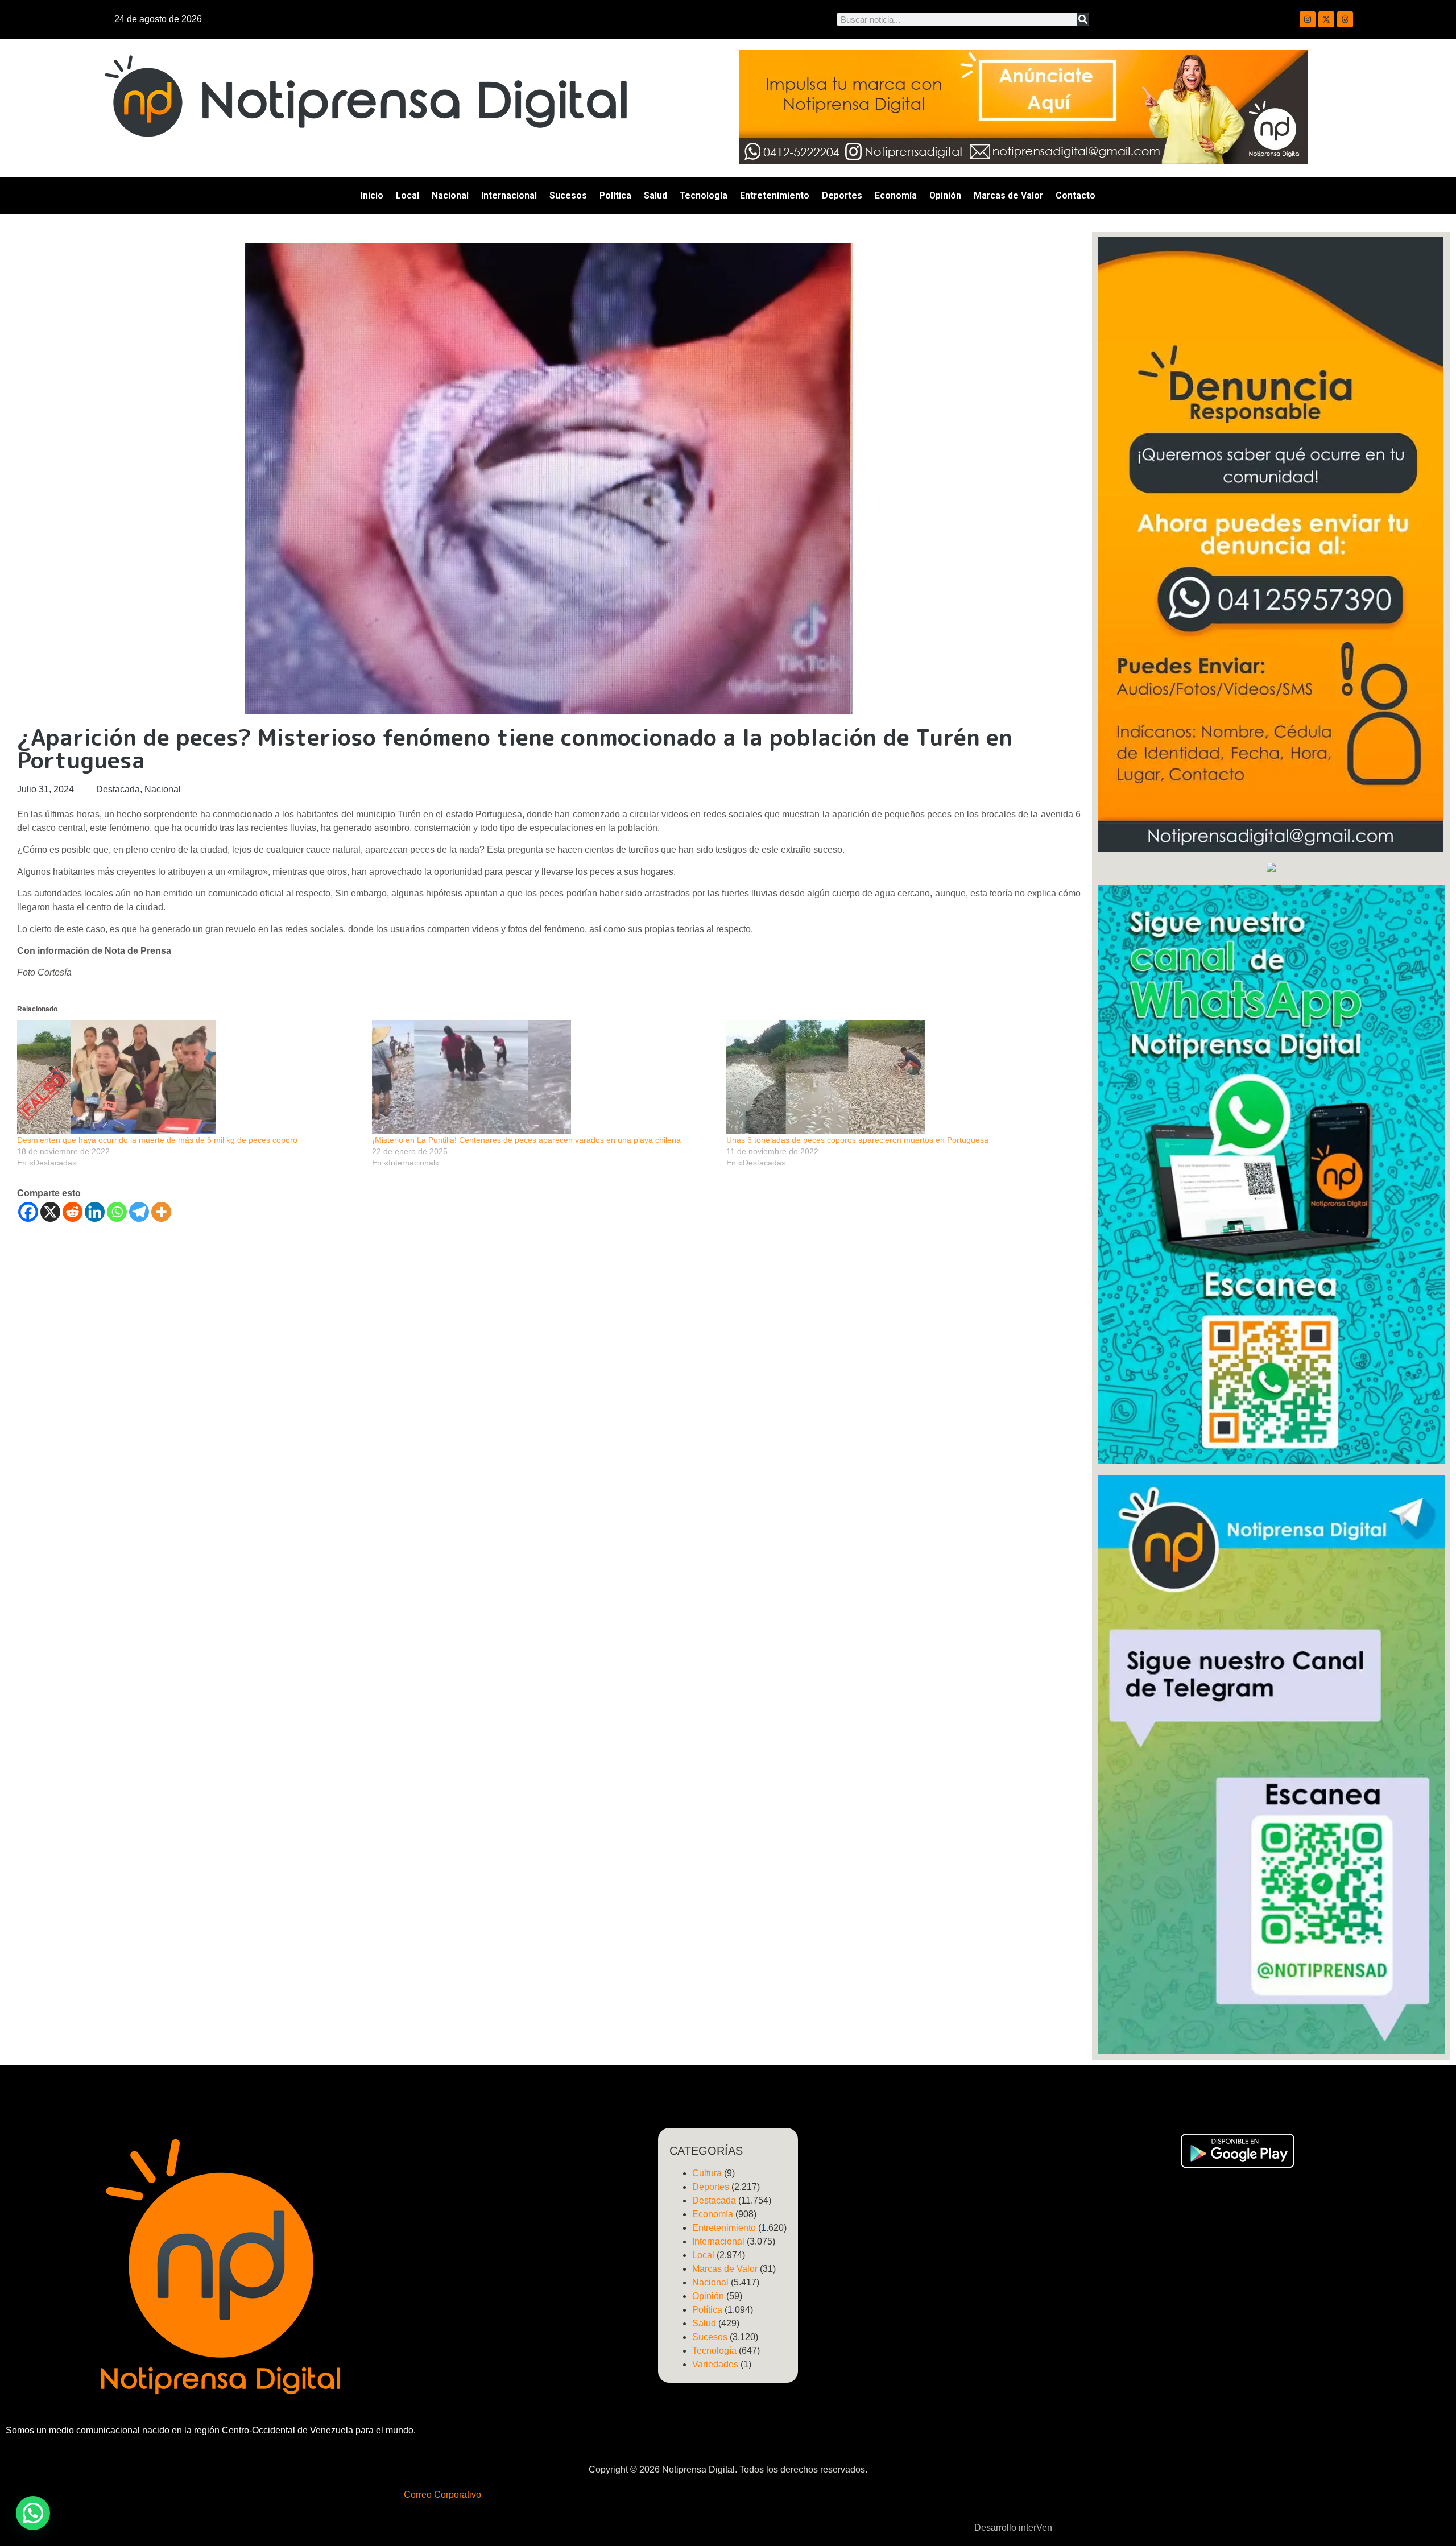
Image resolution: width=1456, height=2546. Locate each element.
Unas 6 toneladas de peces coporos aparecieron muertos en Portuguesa (857, 1140)
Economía (896, 195)
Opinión (945, 195)
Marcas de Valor (1008, 195)
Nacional (450, 195)
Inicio (372, 195)
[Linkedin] (95, 1212)
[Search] (1083, 19)
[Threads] (1345, 19)
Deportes (842, 195)
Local (408, 195)
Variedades (715, 2364)
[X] (50, 1212)
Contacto (1076, 195)
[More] (161, 1212)
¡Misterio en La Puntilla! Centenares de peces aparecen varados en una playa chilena (526, 1140)
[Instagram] (1308, 19)
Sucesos (568, 195)
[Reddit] (73, 1212)
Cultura (707, 2173)
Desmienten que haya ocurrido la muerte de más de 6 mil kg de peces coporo (157, 1140)
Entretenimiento (775, 195)
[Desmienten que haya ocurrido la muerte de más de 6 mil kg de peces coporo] (189, 1077)
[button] (33, 2513)
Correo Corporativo (442, 2495)
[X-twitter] (1326, 19)
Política (615, 195)
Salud (655, 195)
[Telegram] (139, 1212)
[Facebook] (28, 1212)
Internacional (509, 195)
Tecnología (704, 195)
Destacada (118, 789)
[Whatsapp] (117, 1212)
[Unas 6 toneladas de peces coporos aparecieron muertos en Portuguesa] (898, 1077)
